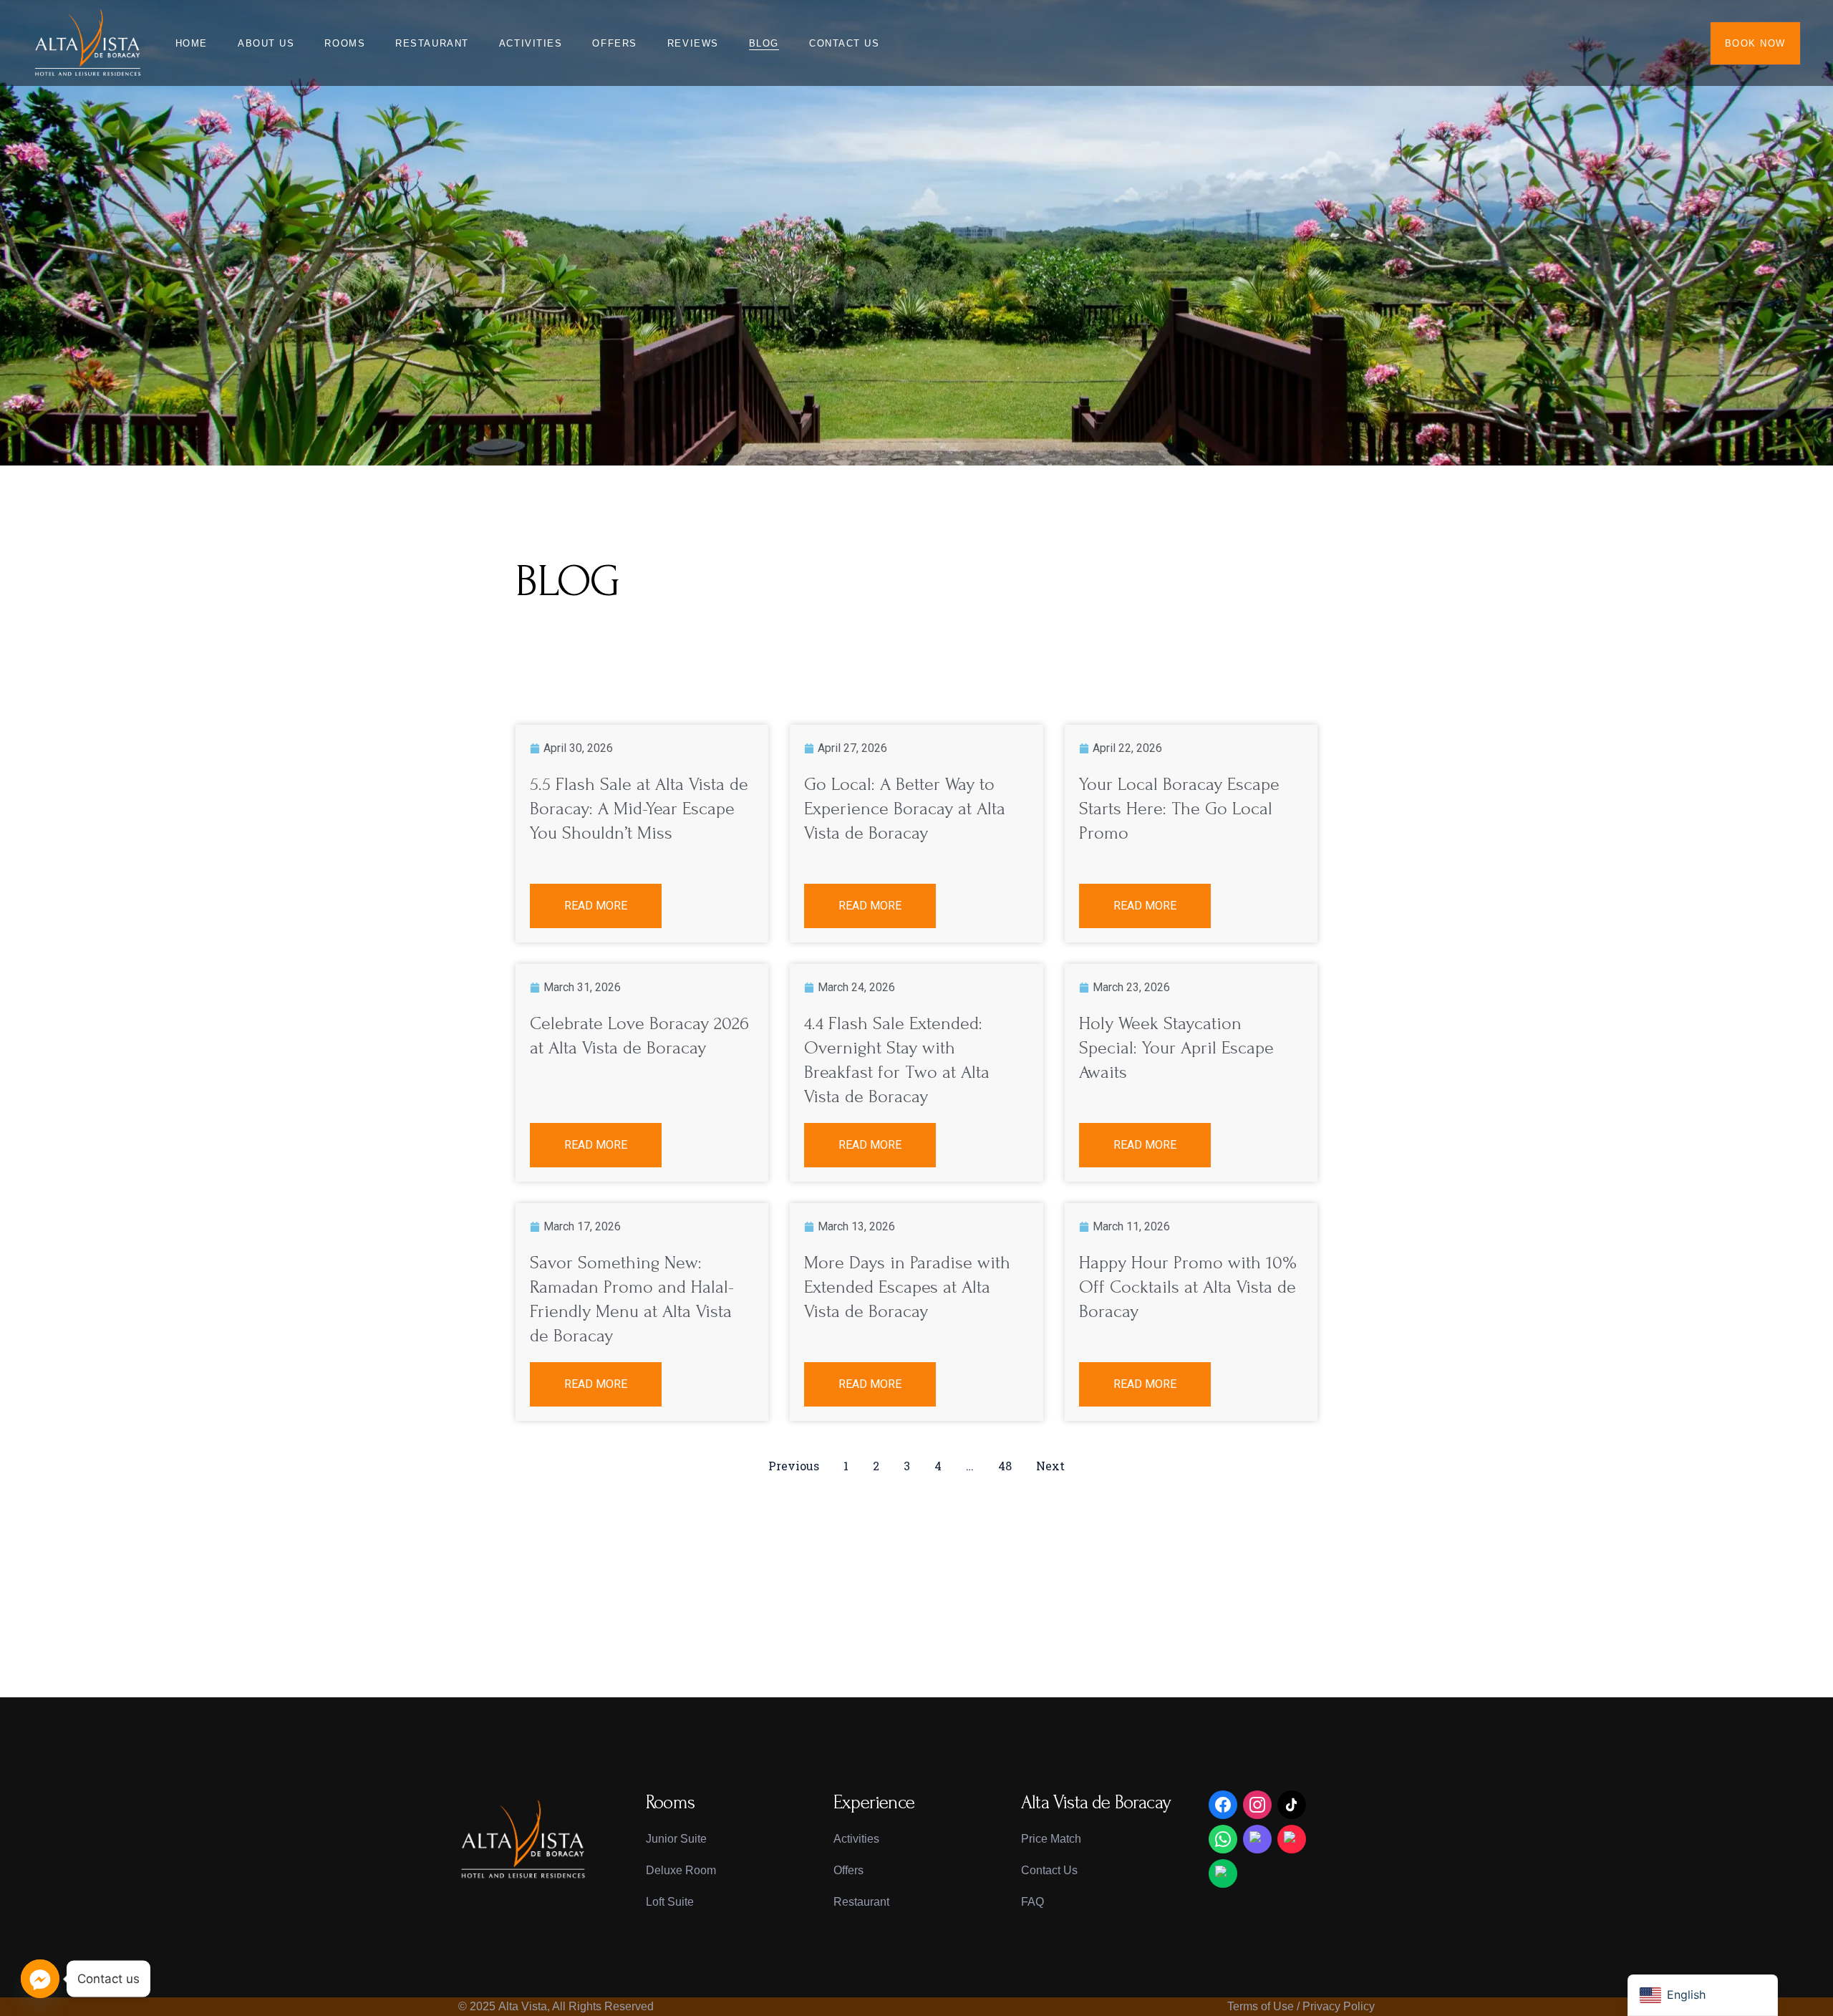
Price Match (1051, 1839)
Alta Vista (523, 2006)
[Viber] (1257, 1839)
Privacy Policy (1339, 2006)
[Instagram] (1257, 1805)
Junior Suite (676, 1839)
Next (1050, 1466)
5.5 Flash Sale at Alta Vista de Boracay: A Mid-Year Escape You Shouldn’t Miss (639, 809)
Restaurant (861, 1902)
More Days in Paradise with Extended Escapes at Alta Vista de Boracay (907, 1287)
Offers (848, 1870)
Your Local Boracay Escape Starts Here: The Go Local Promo (1179, 809)
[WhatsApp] (1223, 1839)
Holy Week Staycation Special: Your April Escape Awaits (1176, 1048)
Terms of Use (1261, 2006)
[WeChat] (1223, 1873)
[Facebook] (1223, 1805)
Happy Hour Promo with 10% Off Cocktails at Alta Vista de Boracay (1188, 1287)
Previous (794, 1466)
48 (1005, 1466)
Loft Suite (670, 1902)
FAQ (1032, 1902)
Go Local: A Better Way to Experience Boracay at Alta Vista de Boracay (905, 809)
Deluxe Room (681, 1870)
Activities (856, 1839)
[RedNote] (1292, 1839)
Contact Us (1049, 1870)
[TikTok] (1292, 1805)
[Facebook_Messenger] (40, 1979)
